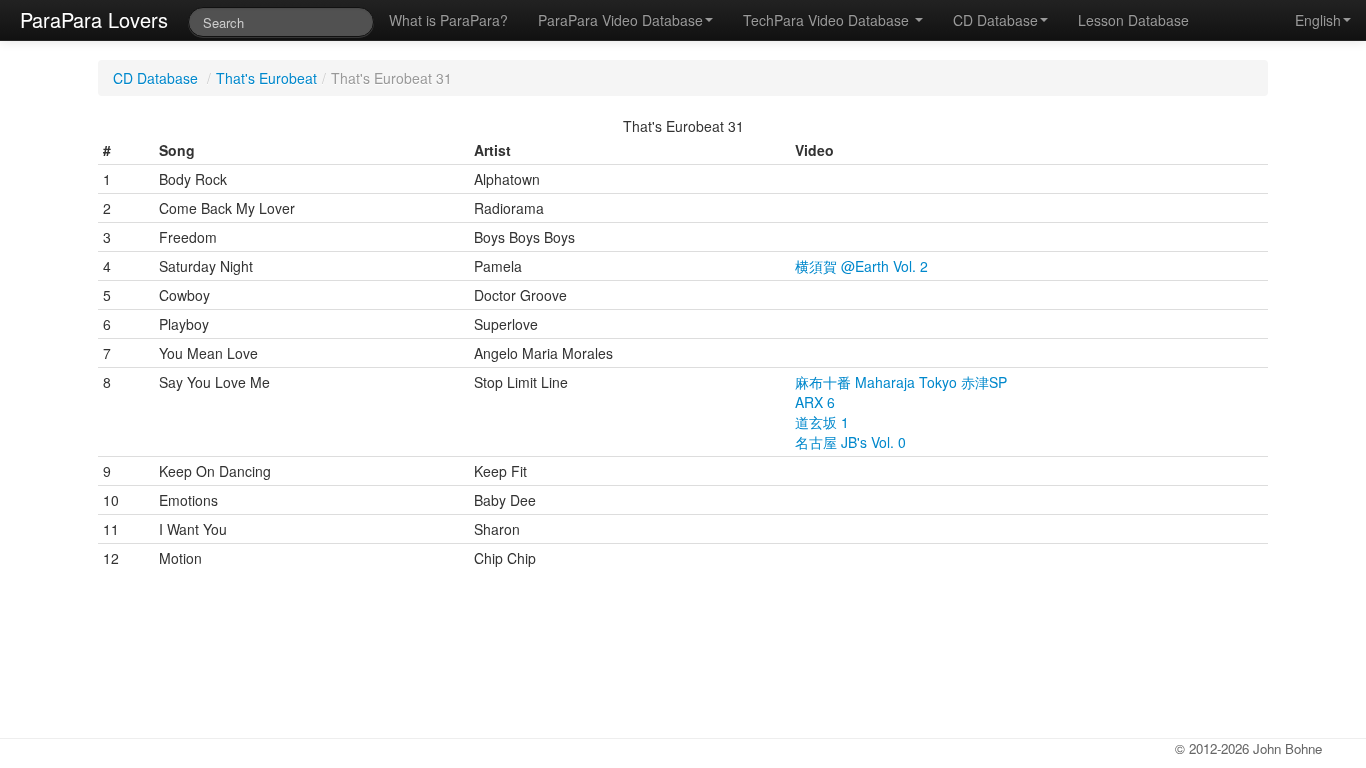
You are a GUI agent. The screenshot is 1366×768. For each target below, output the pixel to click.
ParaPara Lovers (94, 19)
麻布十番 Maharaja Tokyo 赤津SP (901, 382)
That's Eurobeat (266, 78)
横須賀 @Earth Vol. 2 (861, 266)
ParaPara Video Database (620, 20)
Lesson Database (1133, 20)
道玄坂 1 (822, 422)
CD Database (995, 20)
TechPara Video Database (828, 20)
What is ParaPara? (448, 20)
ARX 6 (815, 402)
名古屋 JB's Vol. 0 (850, 442)
